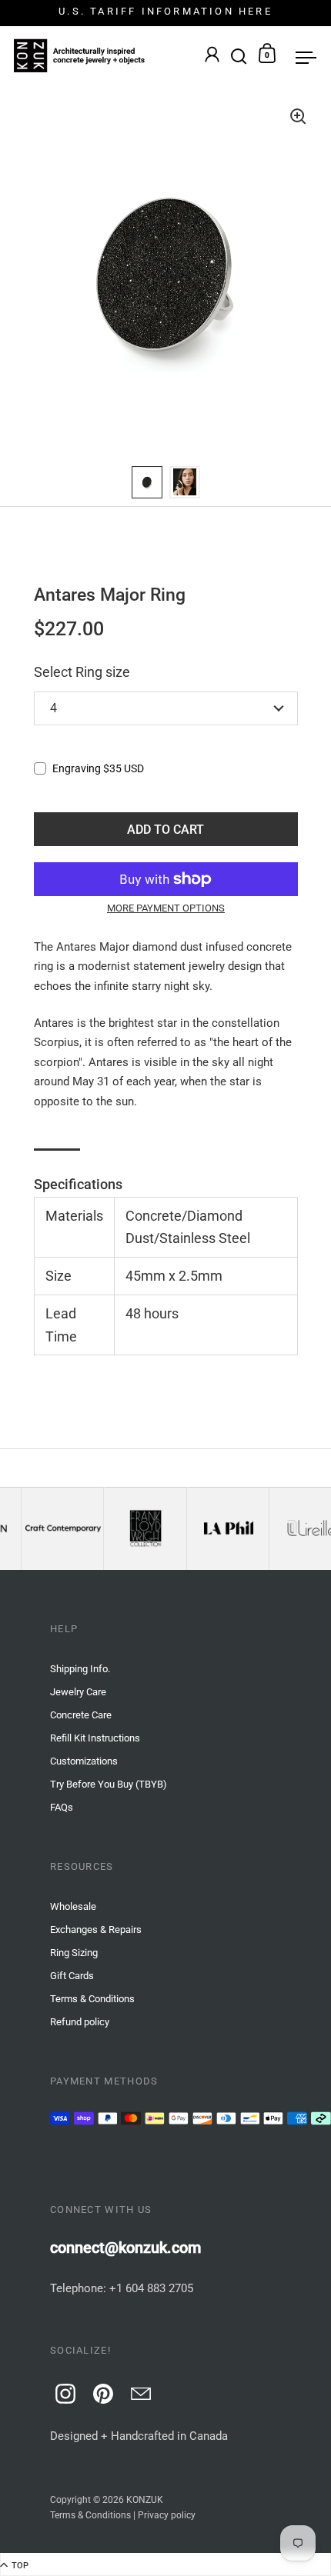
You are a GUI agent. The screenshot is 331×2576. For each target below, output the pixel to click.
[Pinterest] (101, 2391)
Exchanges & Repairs (96, 1930)
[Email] (139, 2391)
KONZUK (145, 2500)
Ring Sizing (74, 1953)
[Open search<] (239, 53)
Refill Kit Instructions (95, 1738)
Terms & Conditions (90, 2515)
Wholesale (73, 1906)
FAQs (62, 1807)
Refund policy (80, 2022)
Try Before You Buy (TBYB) (109, 1784)
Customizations (84, 1761)
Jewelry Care (78, 1692)
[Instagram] (63, 2391)
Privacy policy (167, 2515)
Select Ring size (82, 672)
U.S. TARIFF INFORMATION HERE (165, 12)
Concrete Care (81, 1715)
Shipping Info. (80, 1669)
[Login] (212, 56)
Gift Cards (72, 1976)
